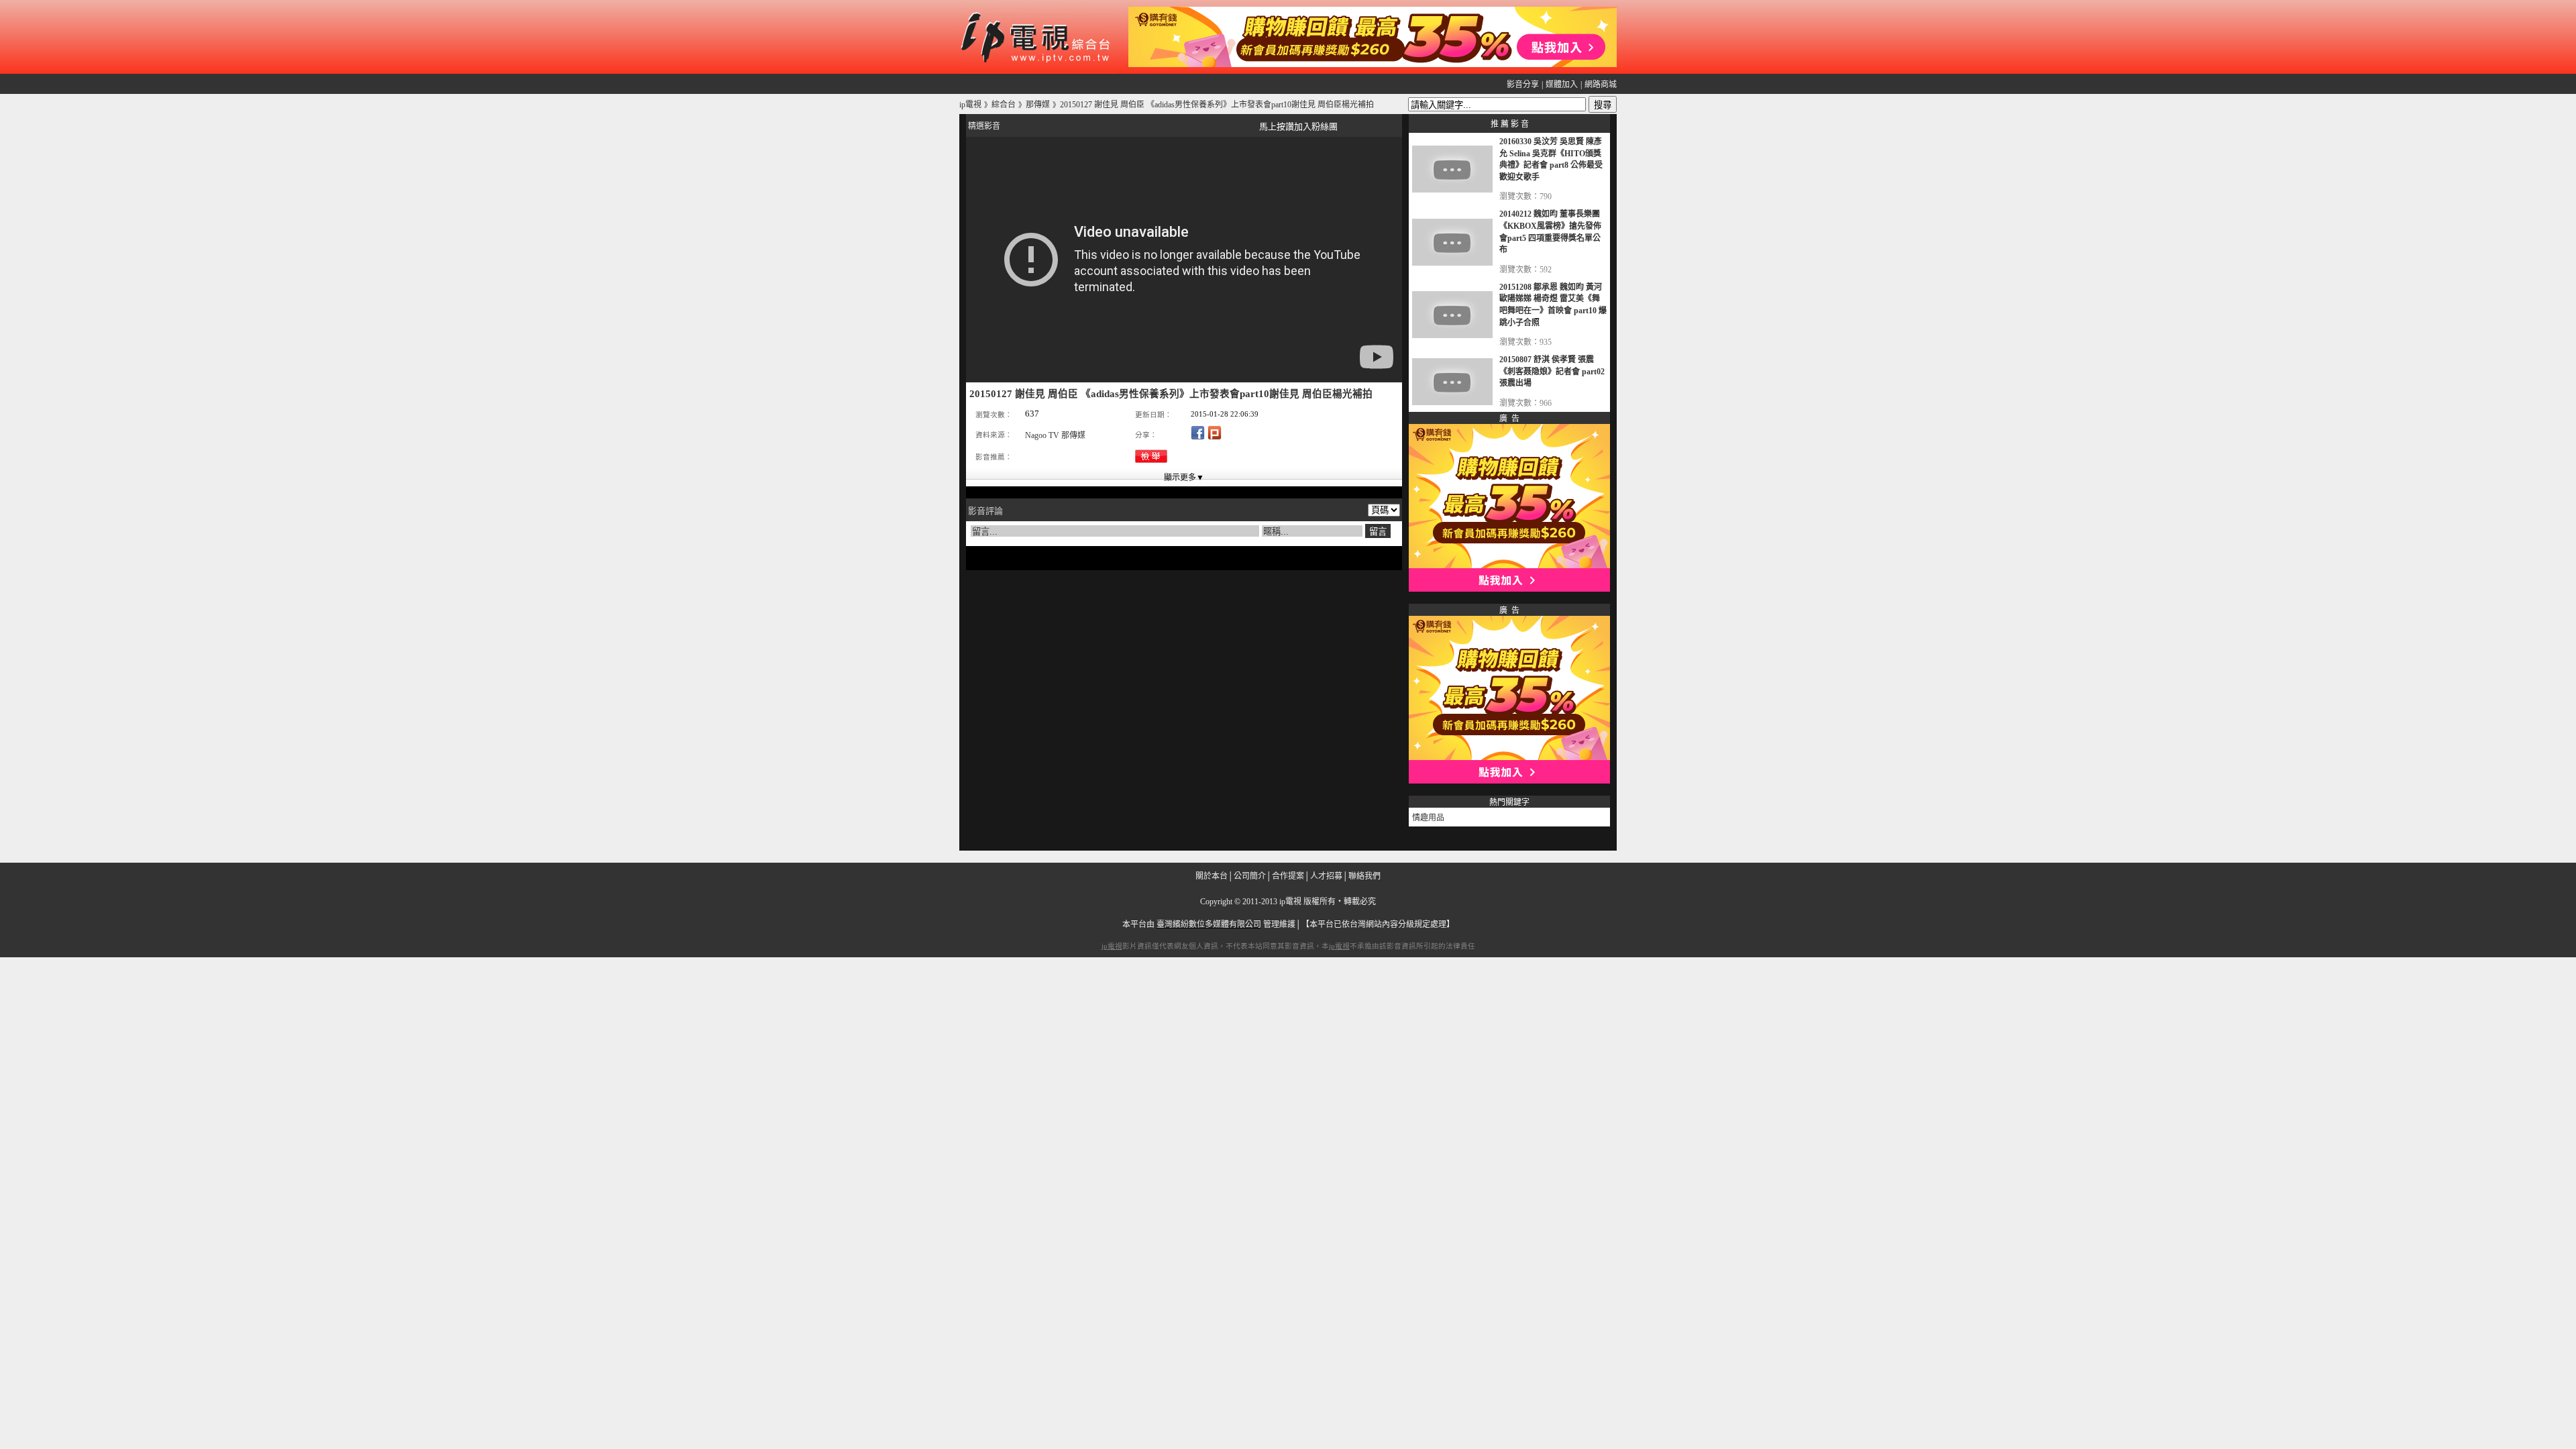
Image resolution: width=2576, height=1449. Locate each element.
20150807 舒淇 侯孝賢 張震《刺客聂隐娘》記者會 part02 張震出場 (1552, 371)
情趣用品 (1428, 818)
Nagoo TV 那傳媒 (1055, 435)
